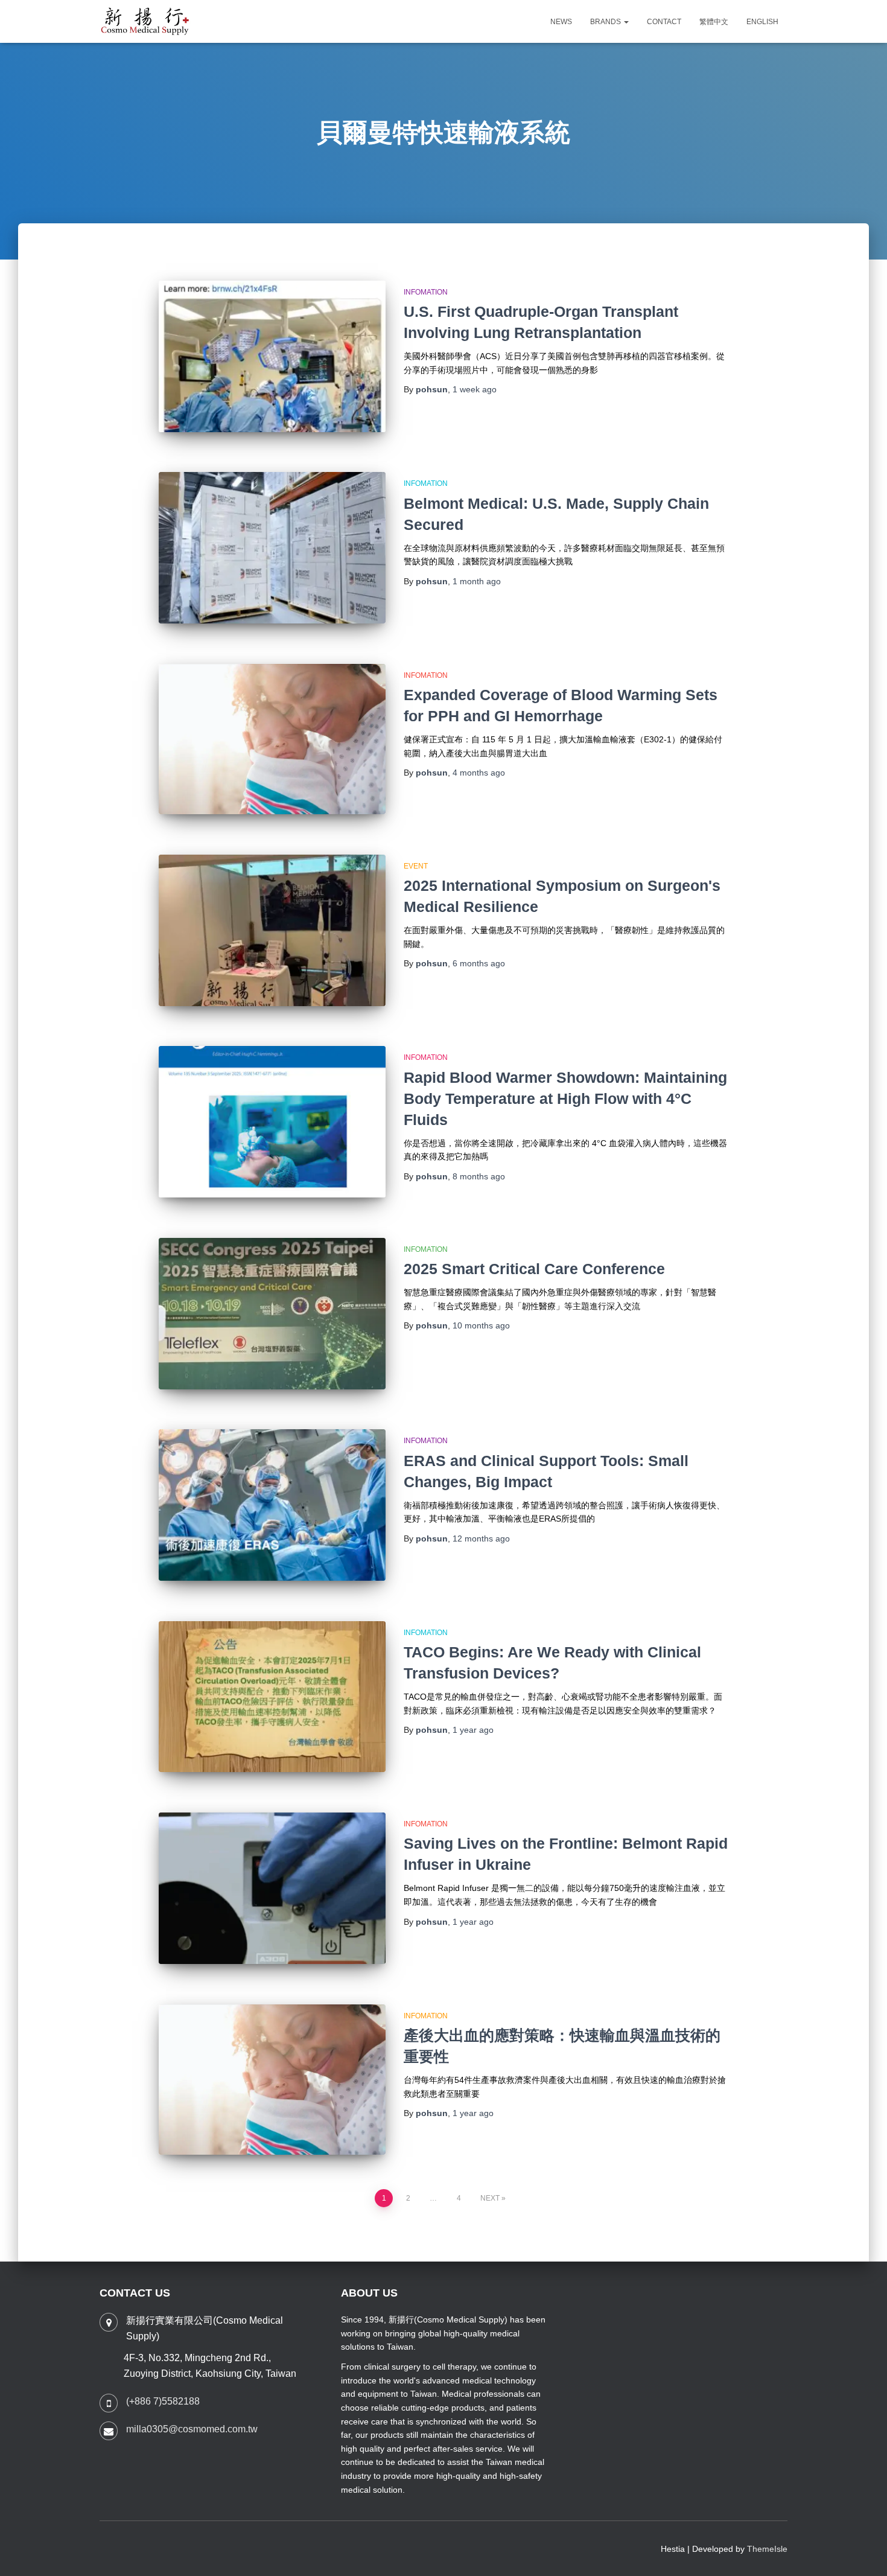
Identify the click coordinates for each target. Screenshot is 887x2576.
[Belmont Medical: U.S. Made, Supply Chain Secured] (272, 548)
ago (475, 389)
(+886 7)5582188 (163, 2401)
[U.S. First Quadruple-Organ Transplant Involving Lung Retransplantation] (272, 356)
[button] (626, 22)
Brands (606, 22)
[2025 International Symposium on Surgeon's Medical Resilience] (272, 930)
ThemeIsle (767, 2549)
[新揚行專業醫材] (145, 22)
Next (490, 2198)
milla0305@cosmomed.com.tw (192, 2429)
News (561, 22)
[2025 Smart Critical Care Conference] (272, 1314)
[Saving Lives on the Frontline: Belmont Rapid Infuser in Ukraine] (272, 1888)
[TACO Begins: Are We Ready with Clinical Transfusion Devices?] (272, 1697)
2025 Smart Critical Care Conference (534, 1269)
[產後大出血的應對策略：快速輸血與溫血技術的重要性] (272, 2080)
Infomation (426, 292)
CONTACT (664, 22)
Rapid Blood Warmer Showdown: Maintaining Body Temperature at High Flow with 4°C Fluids (565, 1098)
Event (416, 866)
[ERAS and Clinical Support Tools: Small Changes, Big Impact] (272, 1505)
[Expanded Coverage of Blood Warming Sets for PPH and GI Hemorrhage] (272, 739)
